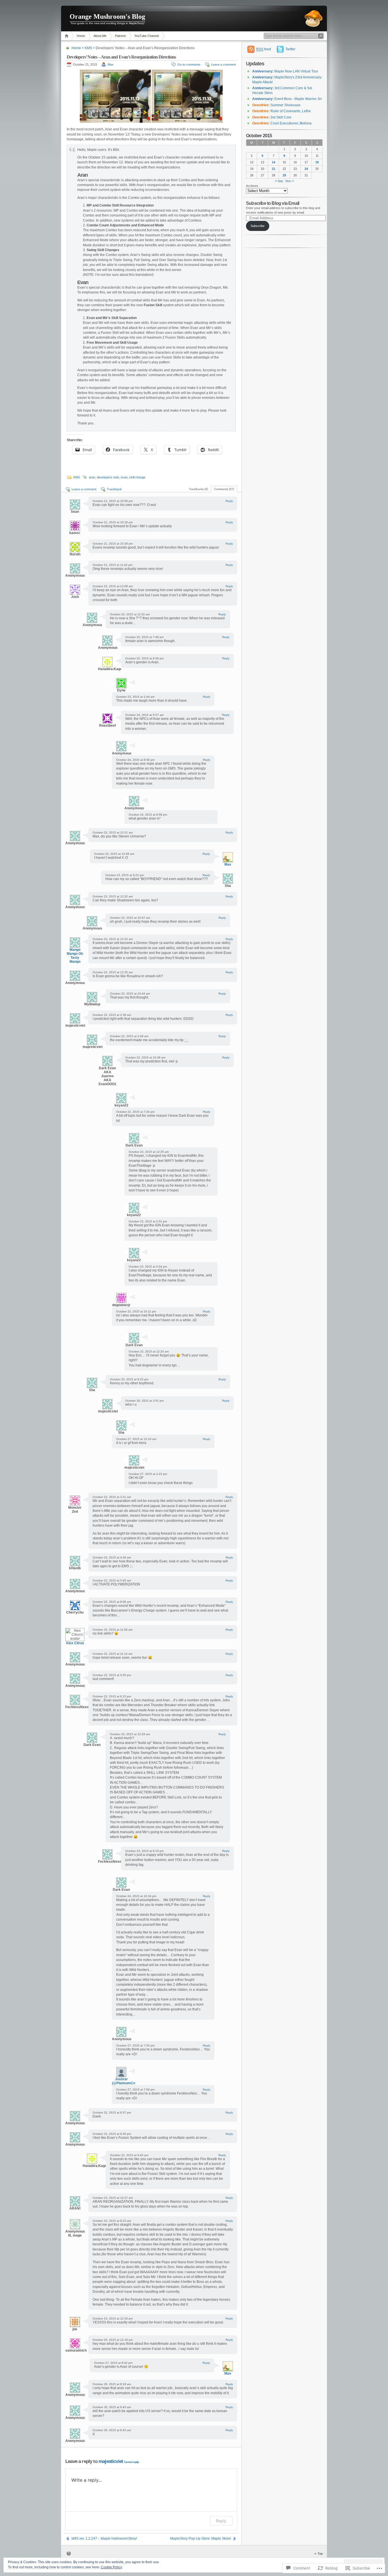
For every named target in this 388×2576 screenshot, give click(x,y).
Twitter (290, 49)
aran (92, 477)
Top (320, 2554)
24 (306, 169)
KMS (88, 48)
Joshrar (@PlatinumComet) (127, 2081)
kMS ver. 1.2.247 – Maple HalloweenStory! (104, 2539)
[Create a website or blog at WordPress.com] (69, 2554)
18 (317, 162)
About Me (100, 36)
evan (124, 477)
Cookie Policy (111, 2567)
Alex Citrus (75, 1643)
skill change (137, 477)
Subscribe (257, 226)
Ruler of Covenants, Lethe (281, 111)
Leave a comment (223, 64)
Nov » (290, 181)
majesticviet (111, 2461)
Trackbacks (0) (198, 489)
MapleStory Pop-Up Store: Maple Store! (201, 2539)
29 (284, 175)
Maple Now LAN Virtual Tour (285, 71)
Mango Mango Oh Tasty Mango (75, 956)
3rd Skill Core (272, 117)
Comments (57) (224, 489)
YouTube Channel (147, 36)
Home (67, 36)
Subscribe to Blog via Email (273, 203)
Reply (229, 501)
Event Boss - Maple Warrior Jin (287, 99)
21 (274, 169)
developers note (108, 477)
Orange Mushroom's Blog (107, 16)
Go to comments (189, 64)
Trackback (114, 489)
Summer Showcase (276, 105)
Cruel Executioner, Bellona (282, 123)
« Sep (279, 181)
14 (274, 162)
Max (111, 64)
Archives (252, 186)
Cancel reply (132, 2462)
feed (264, 49)
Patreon (120, 36)
